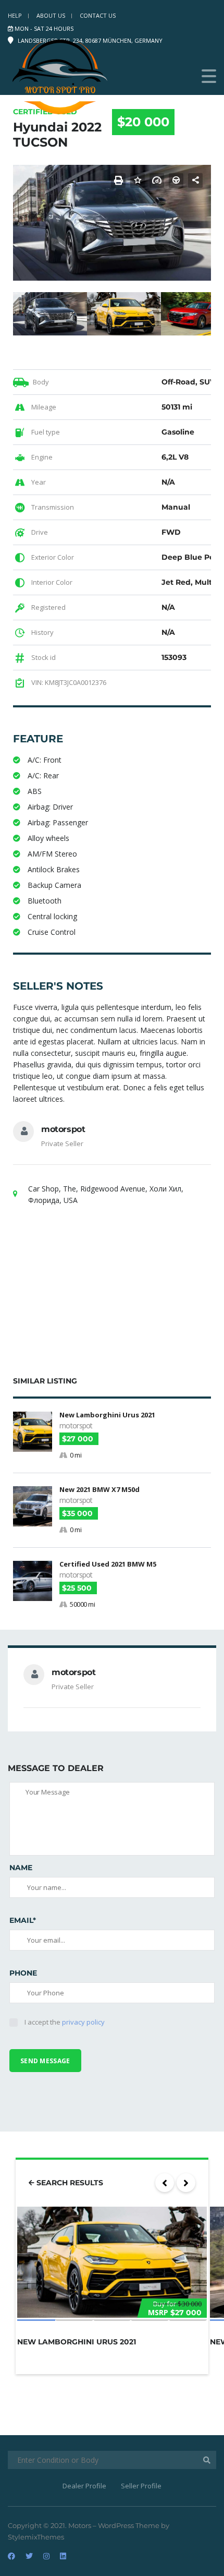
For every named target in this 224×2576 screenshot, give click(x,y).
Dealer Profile (84, 2486)
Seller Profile (141, 2486)
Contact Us (98, 15)
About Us (51, 15)
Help (15, 15)
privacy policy (83, 2022)
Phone (23, 1973)
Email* (23, 1920)
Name (21, 1868)
